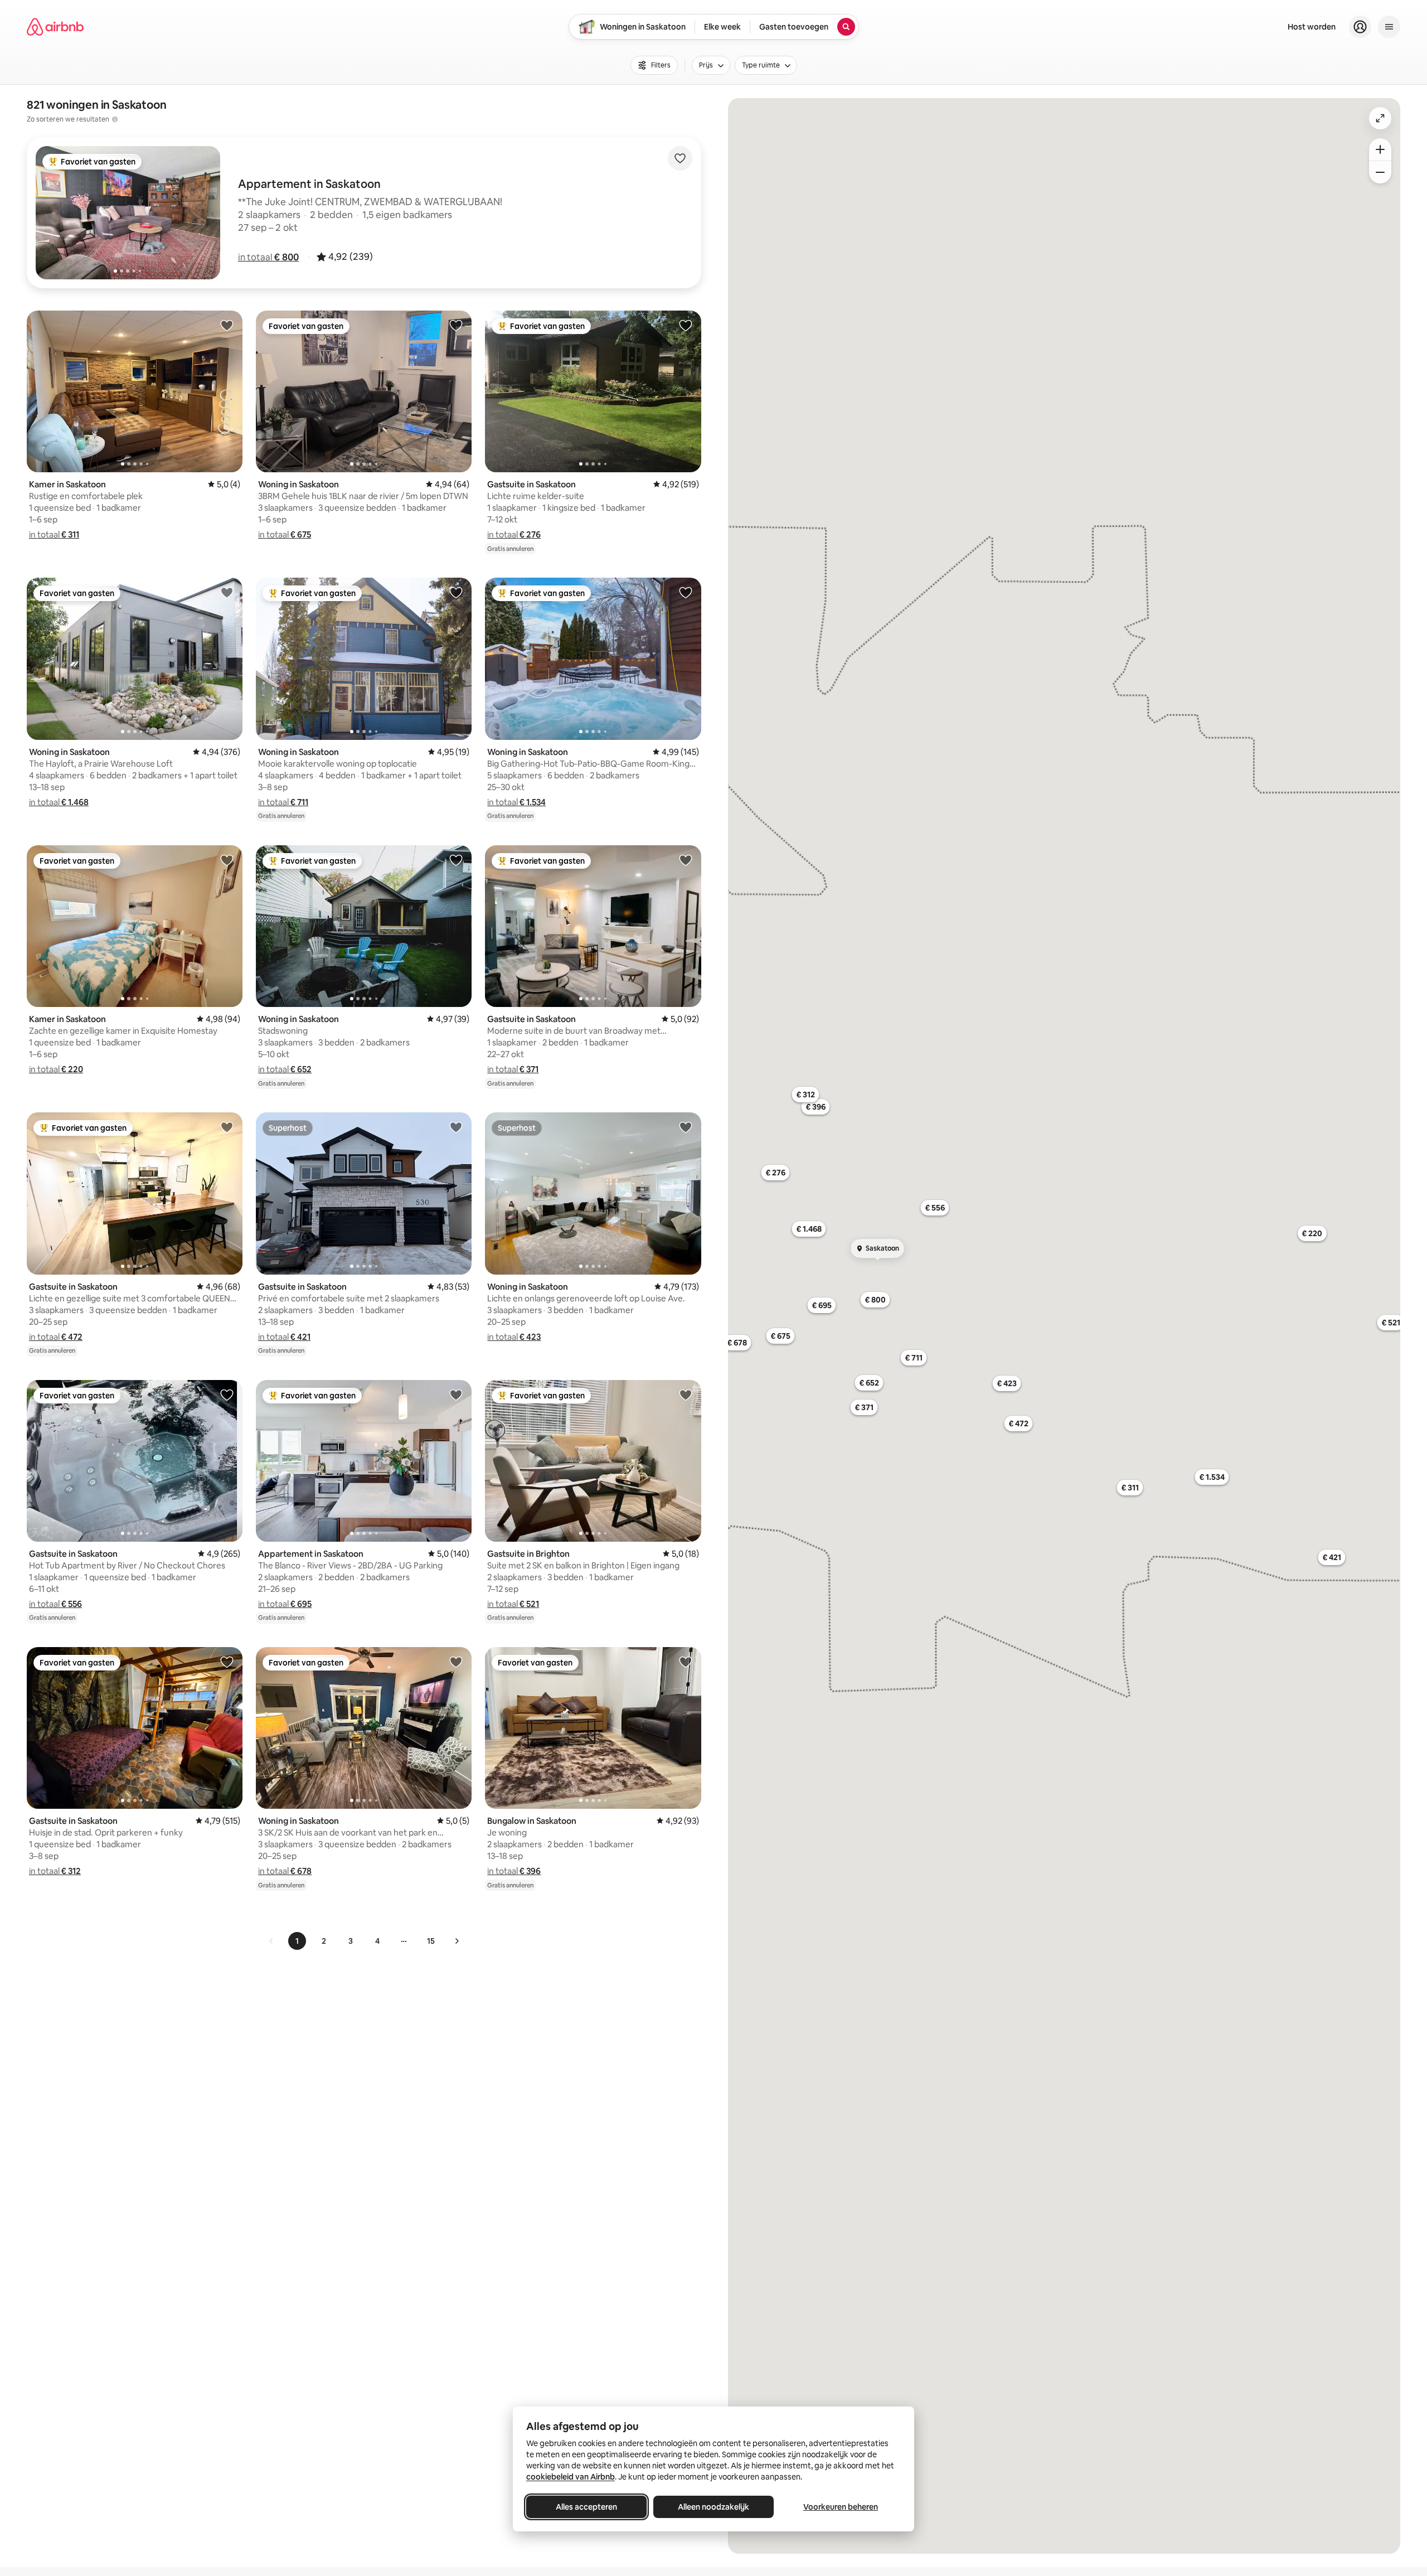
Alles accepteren (586, 2507)
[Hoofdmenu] (1389, 27)
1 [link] (297, 1941)
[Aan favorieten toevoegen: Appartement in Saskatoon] (456, 1394)
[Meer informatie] (115, 119)
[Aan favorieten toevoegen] (680, 158)
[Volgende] (457, 1941)
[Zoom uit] (1380, 172)
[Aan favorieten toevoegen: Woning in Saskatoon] (456, 325)
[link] (271, 1941)
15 (431, 1941)
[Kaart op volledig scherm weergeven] (1380, 118)
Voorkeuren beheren (841, 2507)
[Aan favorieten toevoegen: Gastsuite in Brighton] (686, 1394)
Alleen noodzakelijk (713, 2507)
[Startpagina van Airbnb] (55, 27)
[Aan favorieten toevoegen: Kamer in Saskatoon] (227, 325)
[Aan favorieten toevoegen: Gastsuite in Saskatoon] (686, 325)
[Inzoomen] (1380, 149)
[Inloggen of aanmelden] (1360, 27)
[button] (268, 257)
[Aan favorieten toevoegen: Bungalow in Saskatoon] (686, 1662)
